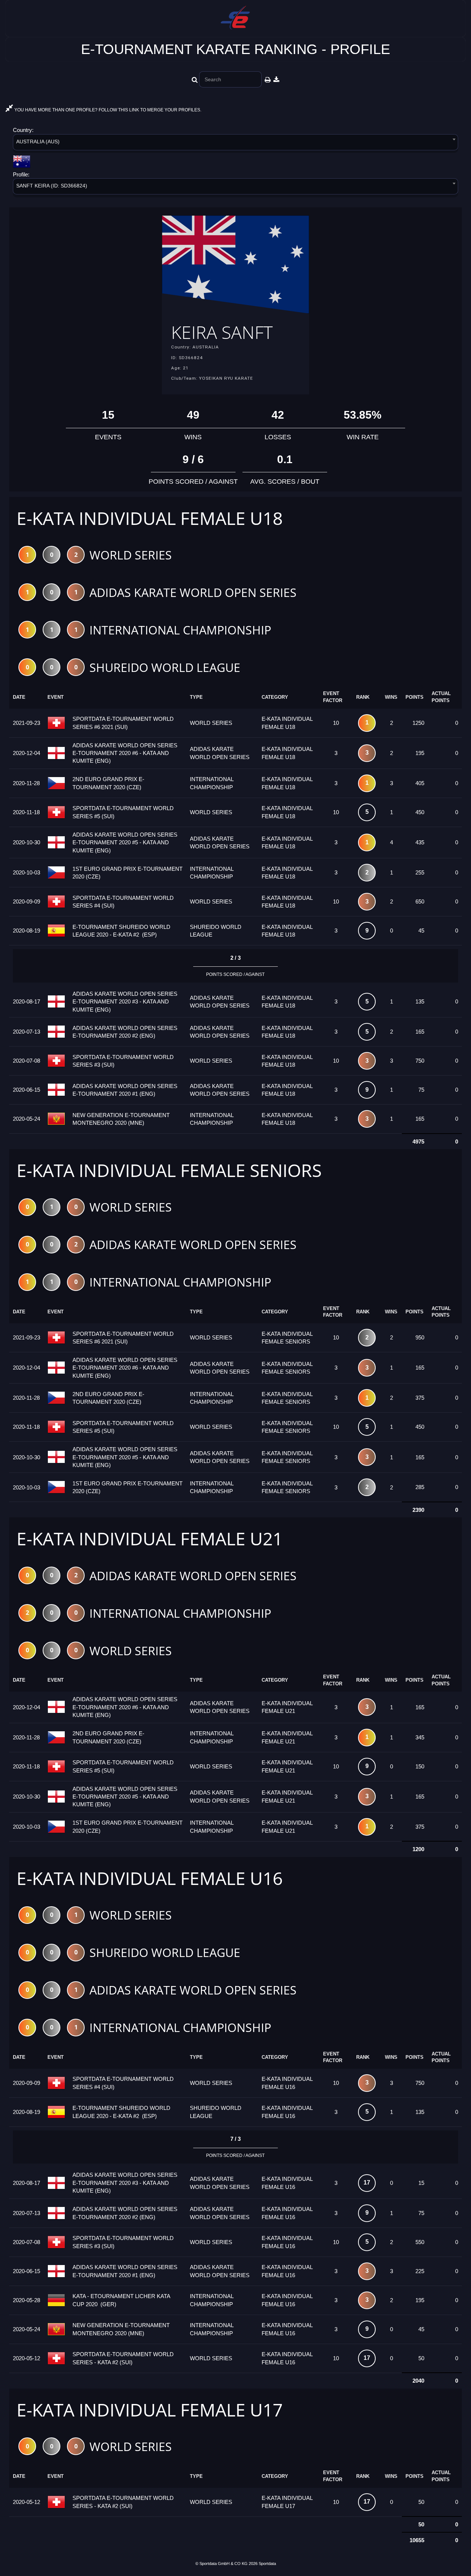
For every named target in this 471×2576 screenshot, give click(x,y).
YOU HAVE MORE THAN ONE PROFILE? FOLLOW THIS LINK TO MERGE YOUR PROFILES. (107, 110)
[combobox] (235, 144)
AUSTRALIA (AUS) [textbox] (38, 142)
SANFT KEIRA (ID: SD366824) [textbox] (52, 186)
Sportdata (267, 2564)
